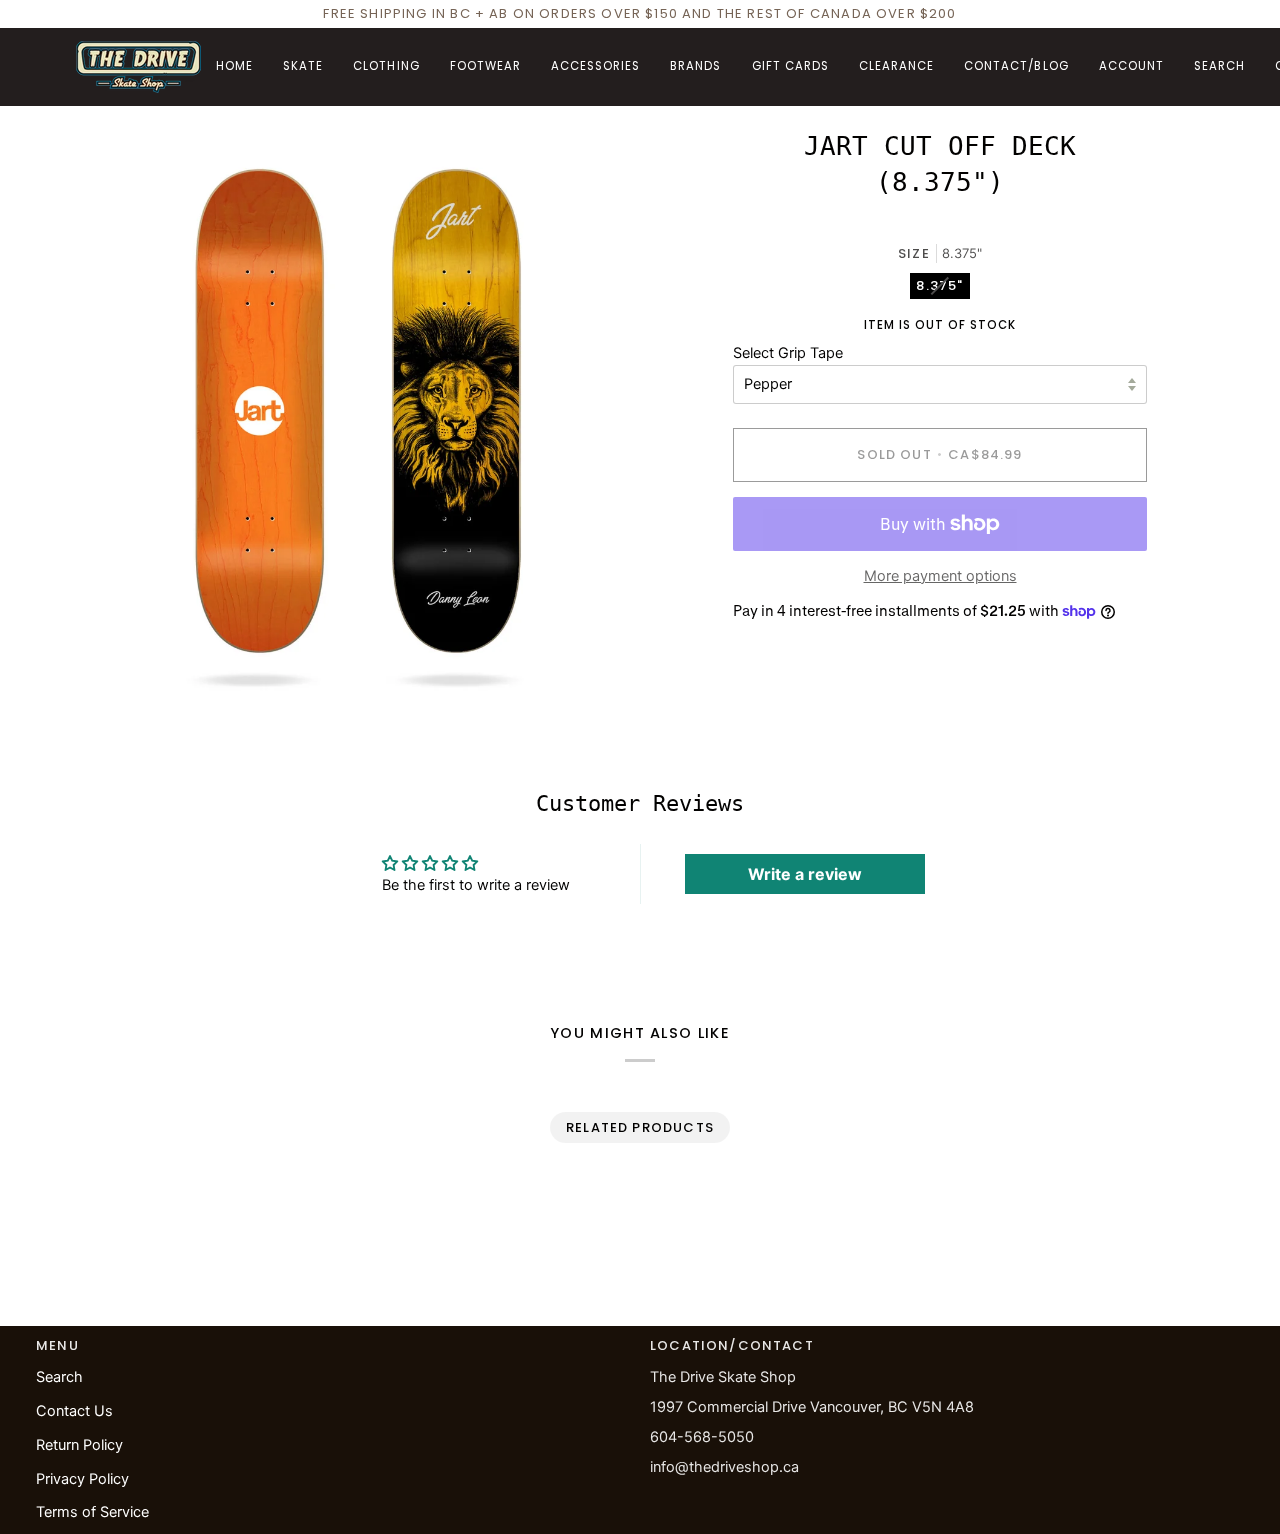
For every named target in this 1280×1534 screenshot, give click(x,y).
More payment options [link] (940, 576)
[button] (303, 67)
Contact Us (74, 1411)
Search (59, 1377)
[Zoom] (113, 655)
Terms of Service (92, 1512)
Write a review (805, 874)
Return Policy (79, 1445)
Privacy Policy (82, 1479)
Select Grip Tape (788, 353)
